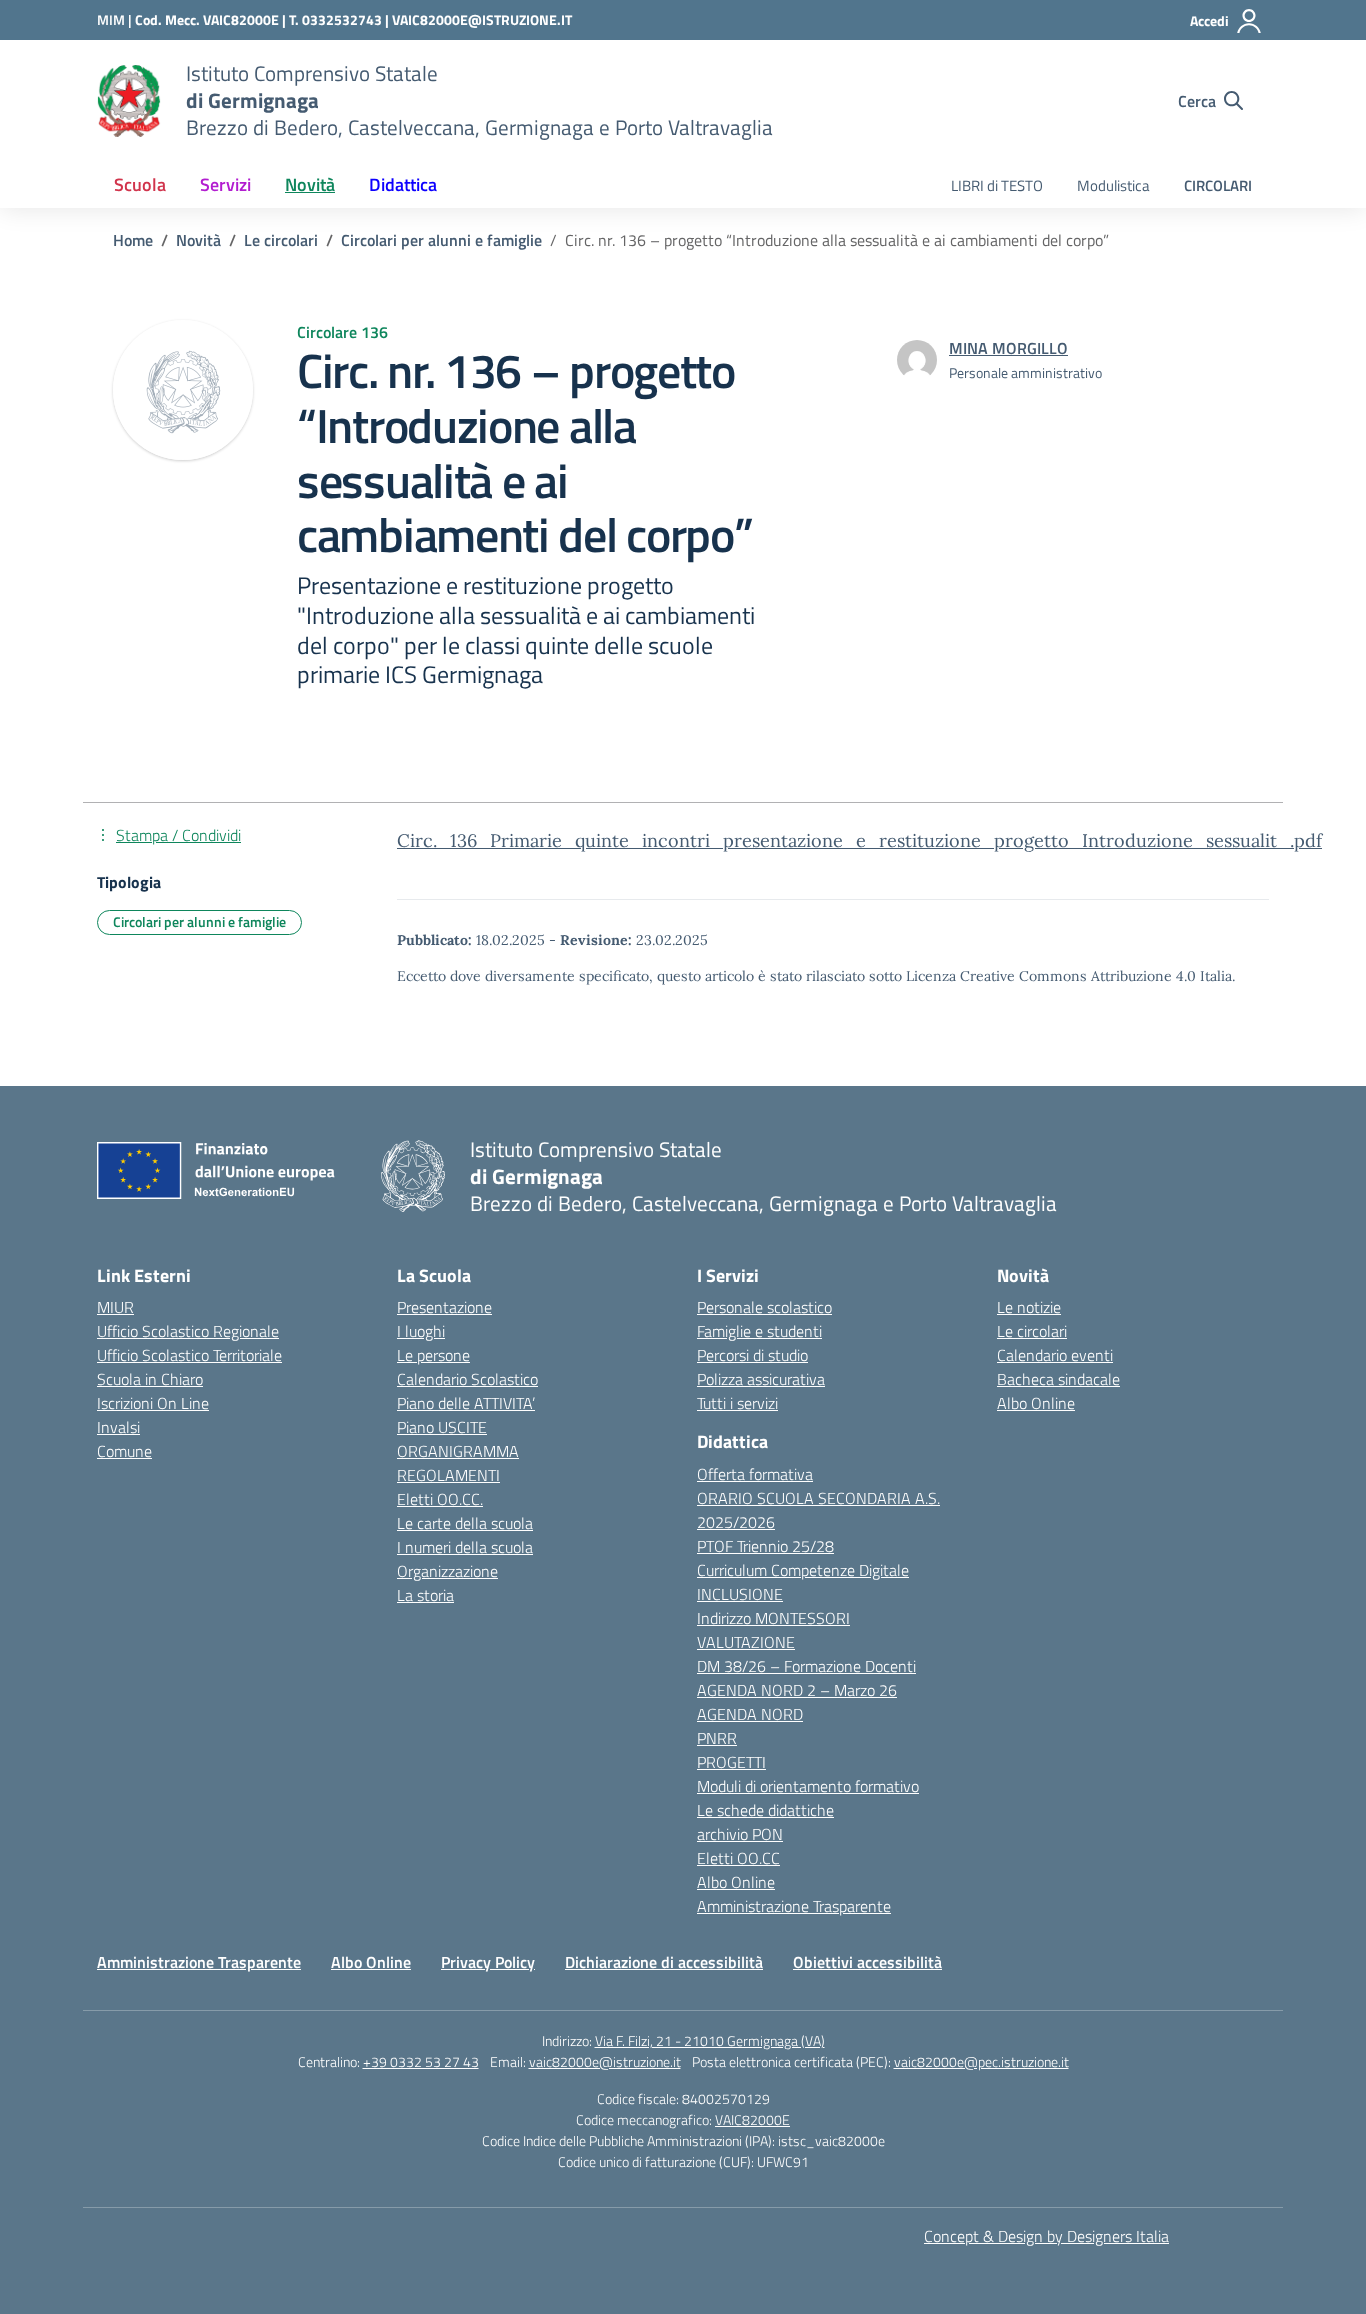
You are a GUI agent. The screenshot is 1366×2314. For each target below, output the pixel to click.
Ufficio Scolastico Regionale (188, 1331)
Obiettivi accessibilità (867, 1962)
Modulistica (1113, 185)
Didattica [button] (403, 184)
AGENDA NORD (750, 1714)
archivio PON (740, 1834)
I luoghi (421, 1331)
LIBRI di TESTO (997, 185)
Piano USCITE (442, 1427)
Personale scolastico (764, 1307)
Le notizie (1029, 1307)
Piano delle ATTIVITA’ (466, 1403)
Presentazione (444, 1307)
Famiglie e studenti (759, 1331)
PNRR (717, 1738)
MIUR (115, 1307)
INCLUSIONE (740, 1594)
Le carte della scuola (465, 1523)
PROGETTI (731, 1762)
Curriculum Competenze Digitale (803, 1570)
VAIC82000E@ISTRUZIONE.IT (482, 19)
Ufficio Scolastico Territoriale (189, 1355)
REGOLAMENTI (448, 1475)
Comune (124, 1451)
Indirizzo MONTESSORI (773, 1618)
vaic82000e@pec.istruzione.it (981, 2061)
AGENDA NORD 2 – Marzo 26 (797, 1690)
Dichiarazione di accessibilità (664, 1962)
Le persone (433, 1355)
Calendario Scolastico (467, 1379)
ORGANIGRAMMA (458, 1451)
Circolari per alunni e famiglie (199, 921)
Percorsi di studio (752, 1355)
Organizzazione (447, 1571)
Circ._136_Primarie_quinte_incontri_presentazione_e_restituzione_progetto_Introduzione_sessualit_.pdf (859, 840)
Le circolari (1032, 1331)
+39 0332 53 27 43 (421, 2061)
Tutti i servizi (737, 1403)
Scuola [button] (140, 184)
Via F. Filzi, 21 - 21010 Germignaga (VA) (710, 2040)
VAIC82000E (752, 2119)
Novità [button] (310, 184)
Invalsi (118, 1427)
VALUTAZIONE (746, 1642)
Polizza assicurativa (761, 1379)
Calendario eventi (1055, 1355)
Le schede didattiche (765, 1810)
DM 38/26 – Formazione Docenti (806, 1666)
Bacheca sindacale (1058, 1379)
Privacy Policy (488, 1962)
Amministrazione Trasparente (794, 1906)
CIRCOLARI (1218, 185)
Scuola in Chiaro (150, 1379)
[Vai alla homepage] (129, 101)
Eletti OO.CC (738, 1858)
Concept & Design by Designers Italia (1046, 2236)
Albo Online (736, 1882)
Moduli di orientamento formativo (808, 1786)
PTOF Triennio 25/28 (765, 1546)
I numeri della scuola (465, 1547)
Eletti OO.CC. (440, 1499)
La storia (425, 1595)
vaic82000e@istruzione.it (605, 2061)
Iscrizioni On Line (153, 1403)
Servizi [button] (225, 184)
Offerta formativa (755, 1474)
